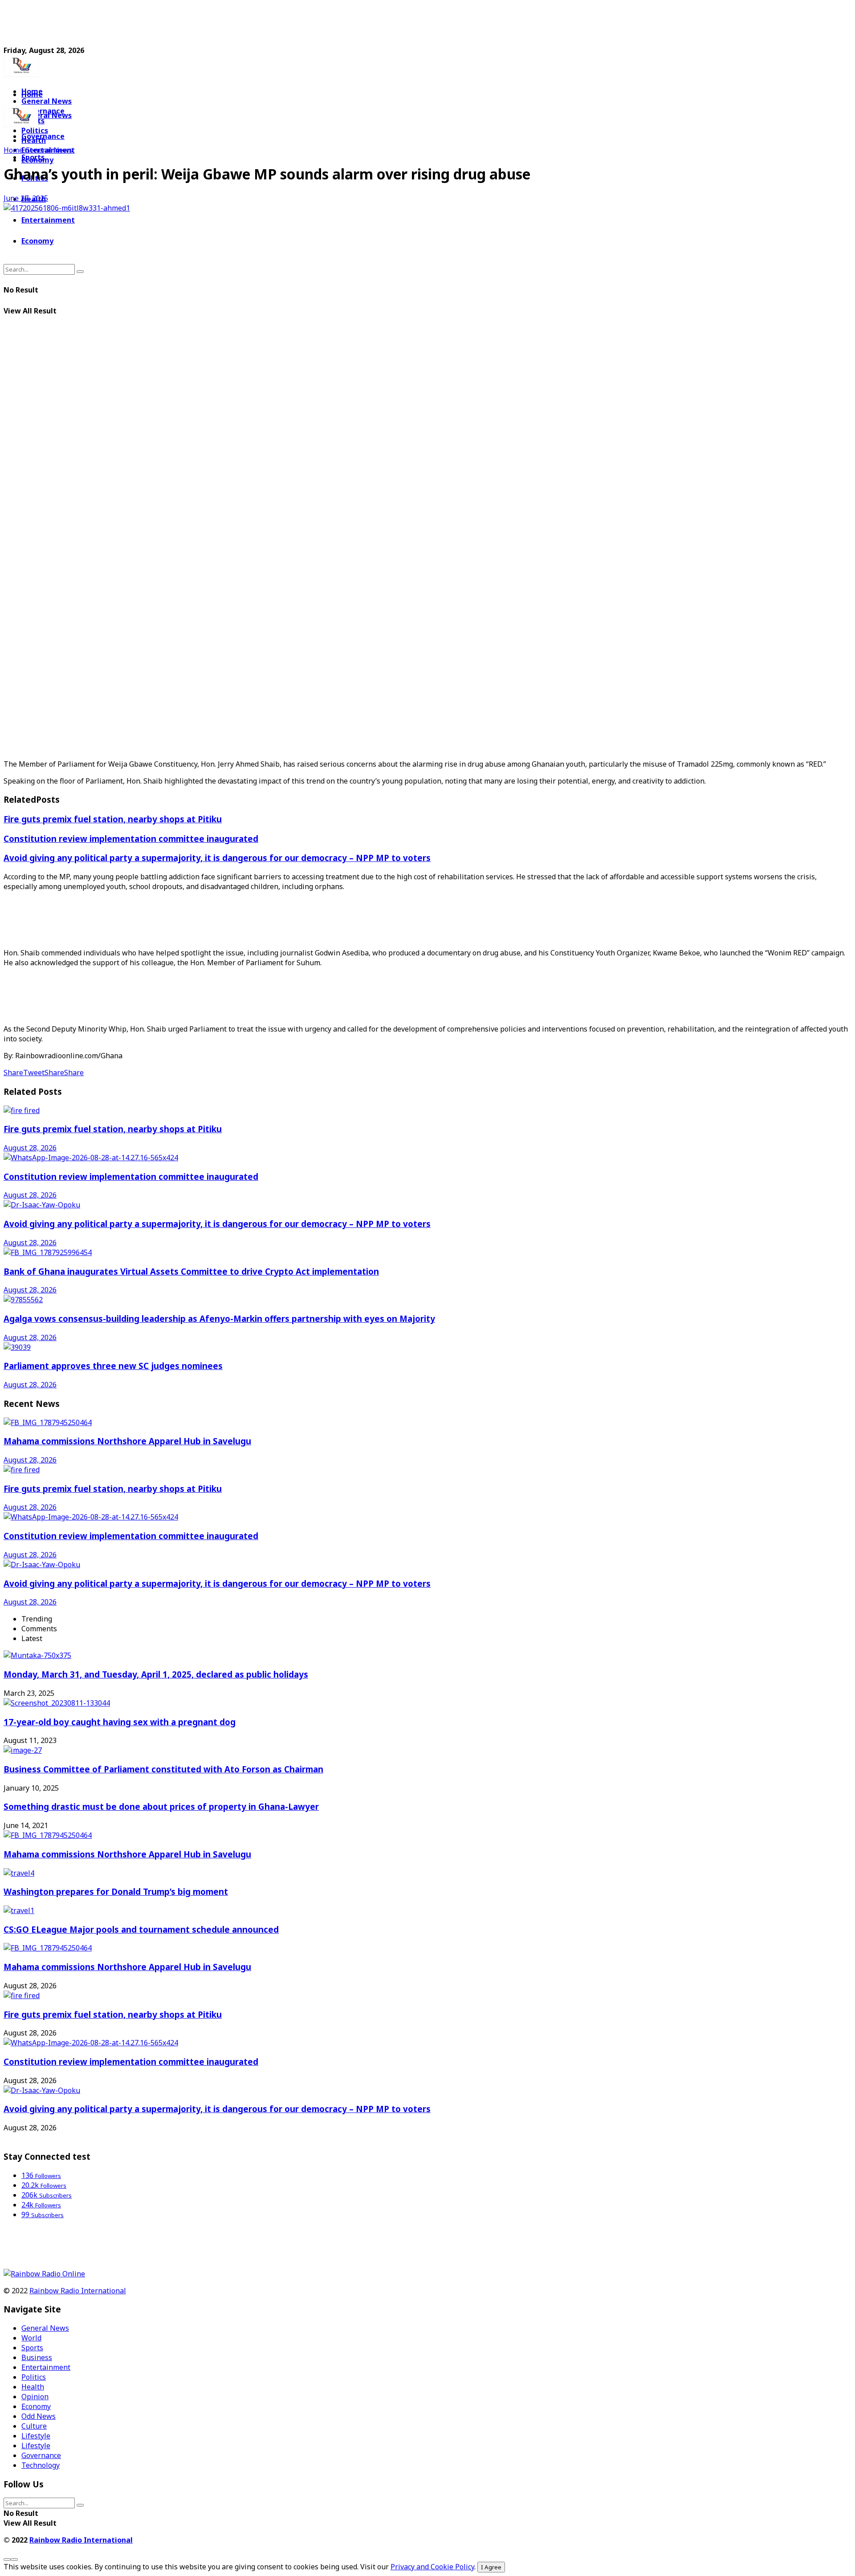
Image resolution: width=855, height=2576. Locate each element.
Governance (43, 136)
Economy (37, 241)
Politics (34, 2377)
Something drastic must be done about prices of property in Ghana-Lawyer (161, 1806)
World (31, 2338)
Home (32, 94)
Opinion (35, 2397)
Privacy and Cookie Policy (432, 2567)
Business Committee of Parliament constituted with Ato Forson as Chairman (163, 1769)
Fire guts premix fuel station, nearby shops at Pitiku (113, 819)
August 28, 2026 (30, 1148)
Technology (41, 2465)
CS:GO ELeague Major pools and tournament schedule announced (141, 1929)
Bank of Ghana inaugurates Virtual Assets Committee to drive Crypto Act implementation (191, 1271)
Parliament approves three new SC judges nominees (113, 1366)
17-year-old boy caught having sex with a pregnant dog (120, 1722)
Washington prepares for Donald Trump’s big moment (116, 1891)
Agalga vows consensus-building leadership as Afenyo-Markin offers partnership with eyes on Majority (219, 1318)
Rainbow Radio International (78, 2291)
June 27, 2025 (26, 198)
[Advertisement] (220, 24)
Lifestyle (36, 2436)
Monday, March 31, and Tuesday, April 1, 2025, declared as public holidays (156, 1674)
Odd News (39, 2416)
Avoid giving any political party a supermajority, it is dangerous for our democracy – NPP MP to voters (217, 858)
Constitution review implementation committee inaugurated (131, 839)
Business (37, 2357)
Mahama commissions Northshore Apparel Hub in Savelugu (127, 1441)
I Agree (491, 2567)
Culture (34, 2426)
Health (33, 2387)
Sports (33, 157)
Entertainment (48, 220)
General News (47, 101)
